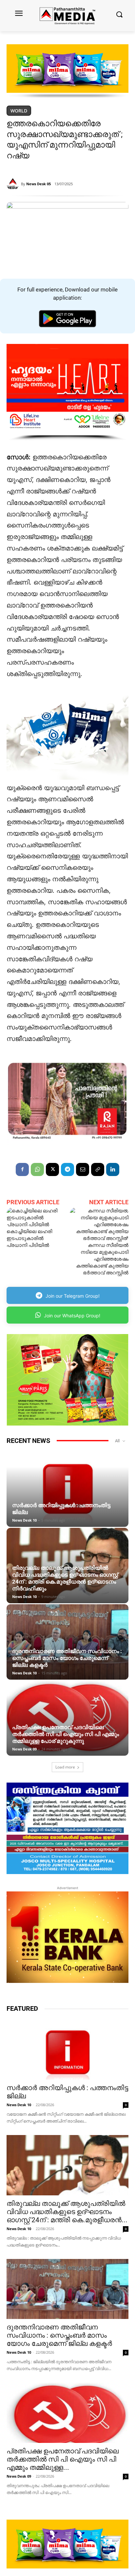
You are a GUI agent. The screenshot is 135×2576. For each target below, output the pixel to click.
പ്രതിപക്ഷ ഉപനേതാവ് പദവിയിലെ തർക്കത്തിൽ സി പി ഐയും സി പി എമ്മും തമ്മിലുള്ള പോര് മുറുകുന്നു (66, 1734)
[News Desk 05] (14, 184)
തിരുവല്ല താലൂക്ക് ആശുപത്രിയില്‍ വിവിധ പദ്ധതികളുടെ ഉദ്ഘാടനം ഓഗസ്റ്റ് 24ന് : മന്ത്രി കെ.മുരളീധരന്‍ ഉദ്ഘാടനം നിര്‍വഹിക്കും (65, 1578)
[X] (52, 1169)
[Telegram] (67, 1169)
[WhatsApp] (37, 1169)
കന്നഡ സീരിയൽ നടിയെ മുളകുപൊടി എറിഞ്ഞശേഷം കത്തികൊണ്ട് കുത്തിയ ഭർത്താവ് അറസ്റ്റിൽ (102, 1259)
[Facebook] (22, 1169)
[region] (67, 71)
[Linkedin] (113, 1169)
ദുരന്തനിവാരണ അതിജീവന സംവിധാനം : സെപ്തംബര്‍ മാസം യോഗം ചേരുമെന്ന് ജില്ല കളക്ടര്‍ (67, 1658)
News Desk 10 (24, 1520)
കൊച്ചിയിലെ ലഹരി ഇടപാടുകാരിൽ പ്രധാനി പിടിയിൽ (29, 1238)
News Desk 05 (39, 184)
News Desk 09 (24, 1749)
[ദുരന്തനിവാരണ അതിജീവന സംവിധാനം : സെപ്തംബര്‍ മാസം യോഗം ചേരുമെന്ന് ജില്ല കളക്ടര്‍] (67, 1642)
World (19, 111)
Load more (65, 1767)
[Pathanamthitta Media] (67, 16)
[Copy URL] (98, 1169)
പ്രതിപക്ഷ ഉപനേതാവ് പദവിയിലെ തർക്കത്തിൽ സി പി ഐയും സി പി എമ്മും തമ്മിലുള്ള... (63, 2459)
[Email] (83, 1169)
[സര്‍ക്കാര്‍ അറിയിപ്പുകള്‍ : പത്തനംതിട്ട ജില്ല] (67, 1489)
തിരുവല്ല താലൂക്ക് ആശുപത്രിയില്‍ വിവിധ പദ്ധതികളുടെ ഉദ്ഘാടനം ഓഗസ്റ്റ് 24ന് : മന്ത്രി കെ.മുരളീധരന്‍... (67, 2212)
